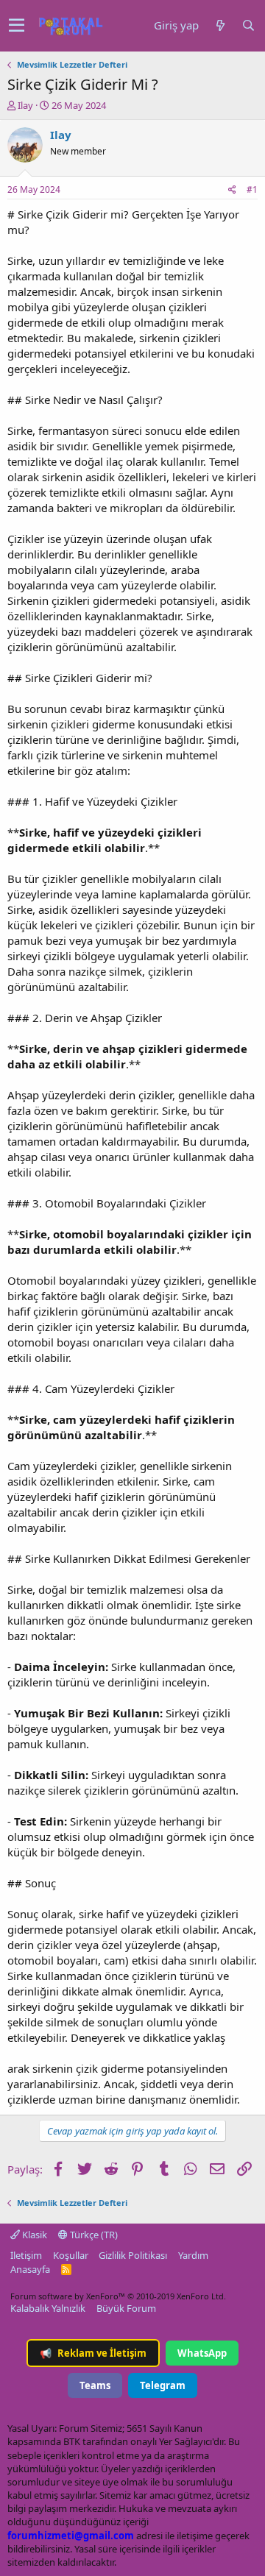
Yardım (193, 2255)
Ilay (25, 105)
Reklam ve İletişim (93, 2353)
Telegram (163, 2385)
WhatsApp (202, 2353)
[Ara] (248, 25)
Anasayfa (30, 2269)
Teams (95, 2385)
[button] (17, 26)
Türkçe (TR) (93, 2235)
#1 (252, 189)
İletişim (26, 2255)
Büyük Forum (126, 2308)
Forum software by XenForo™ (118, 2296)
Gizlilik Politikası (133, 2255)
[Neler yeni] (220, 25)
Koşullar (71, 2255)
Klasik (33, 2235)
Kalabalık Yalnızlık (48, 2308)
